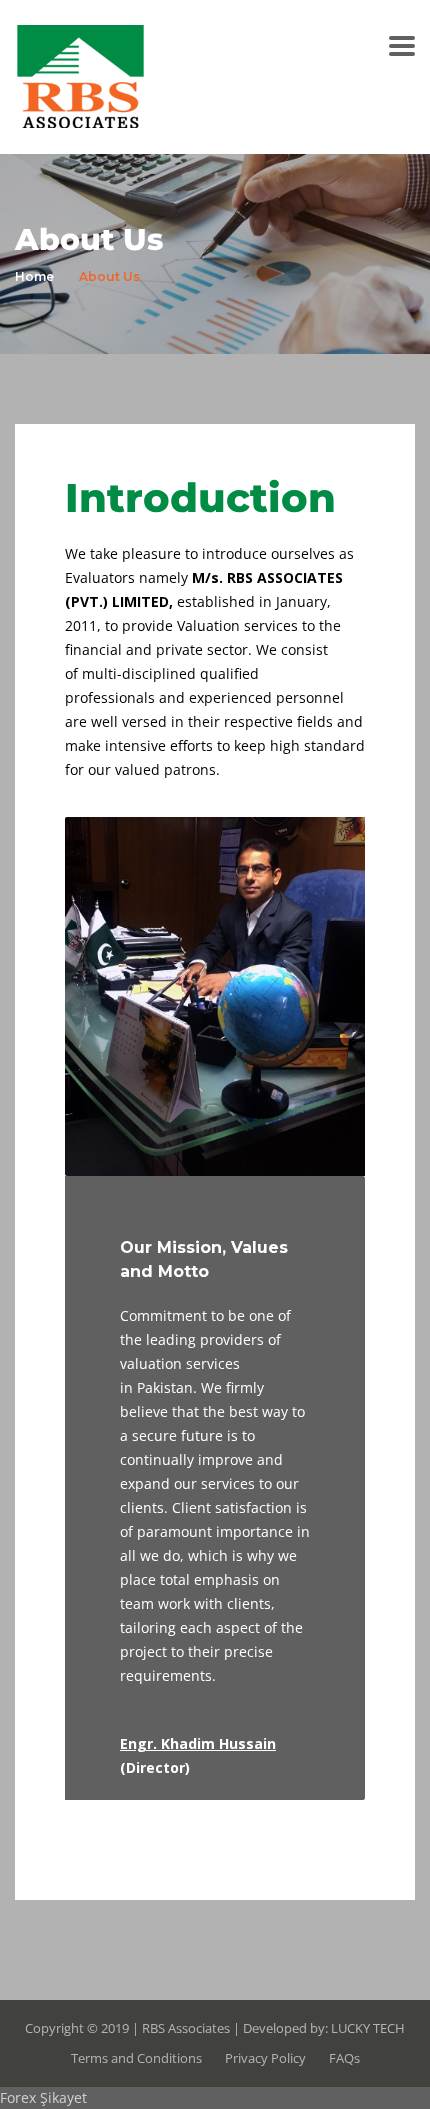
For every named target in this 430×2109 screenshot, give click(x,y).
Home (34, 276)
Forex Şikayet (43, 2097)
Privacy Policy (265, 2058)
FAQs (344, 2058)
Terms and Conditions (136, 2058)
